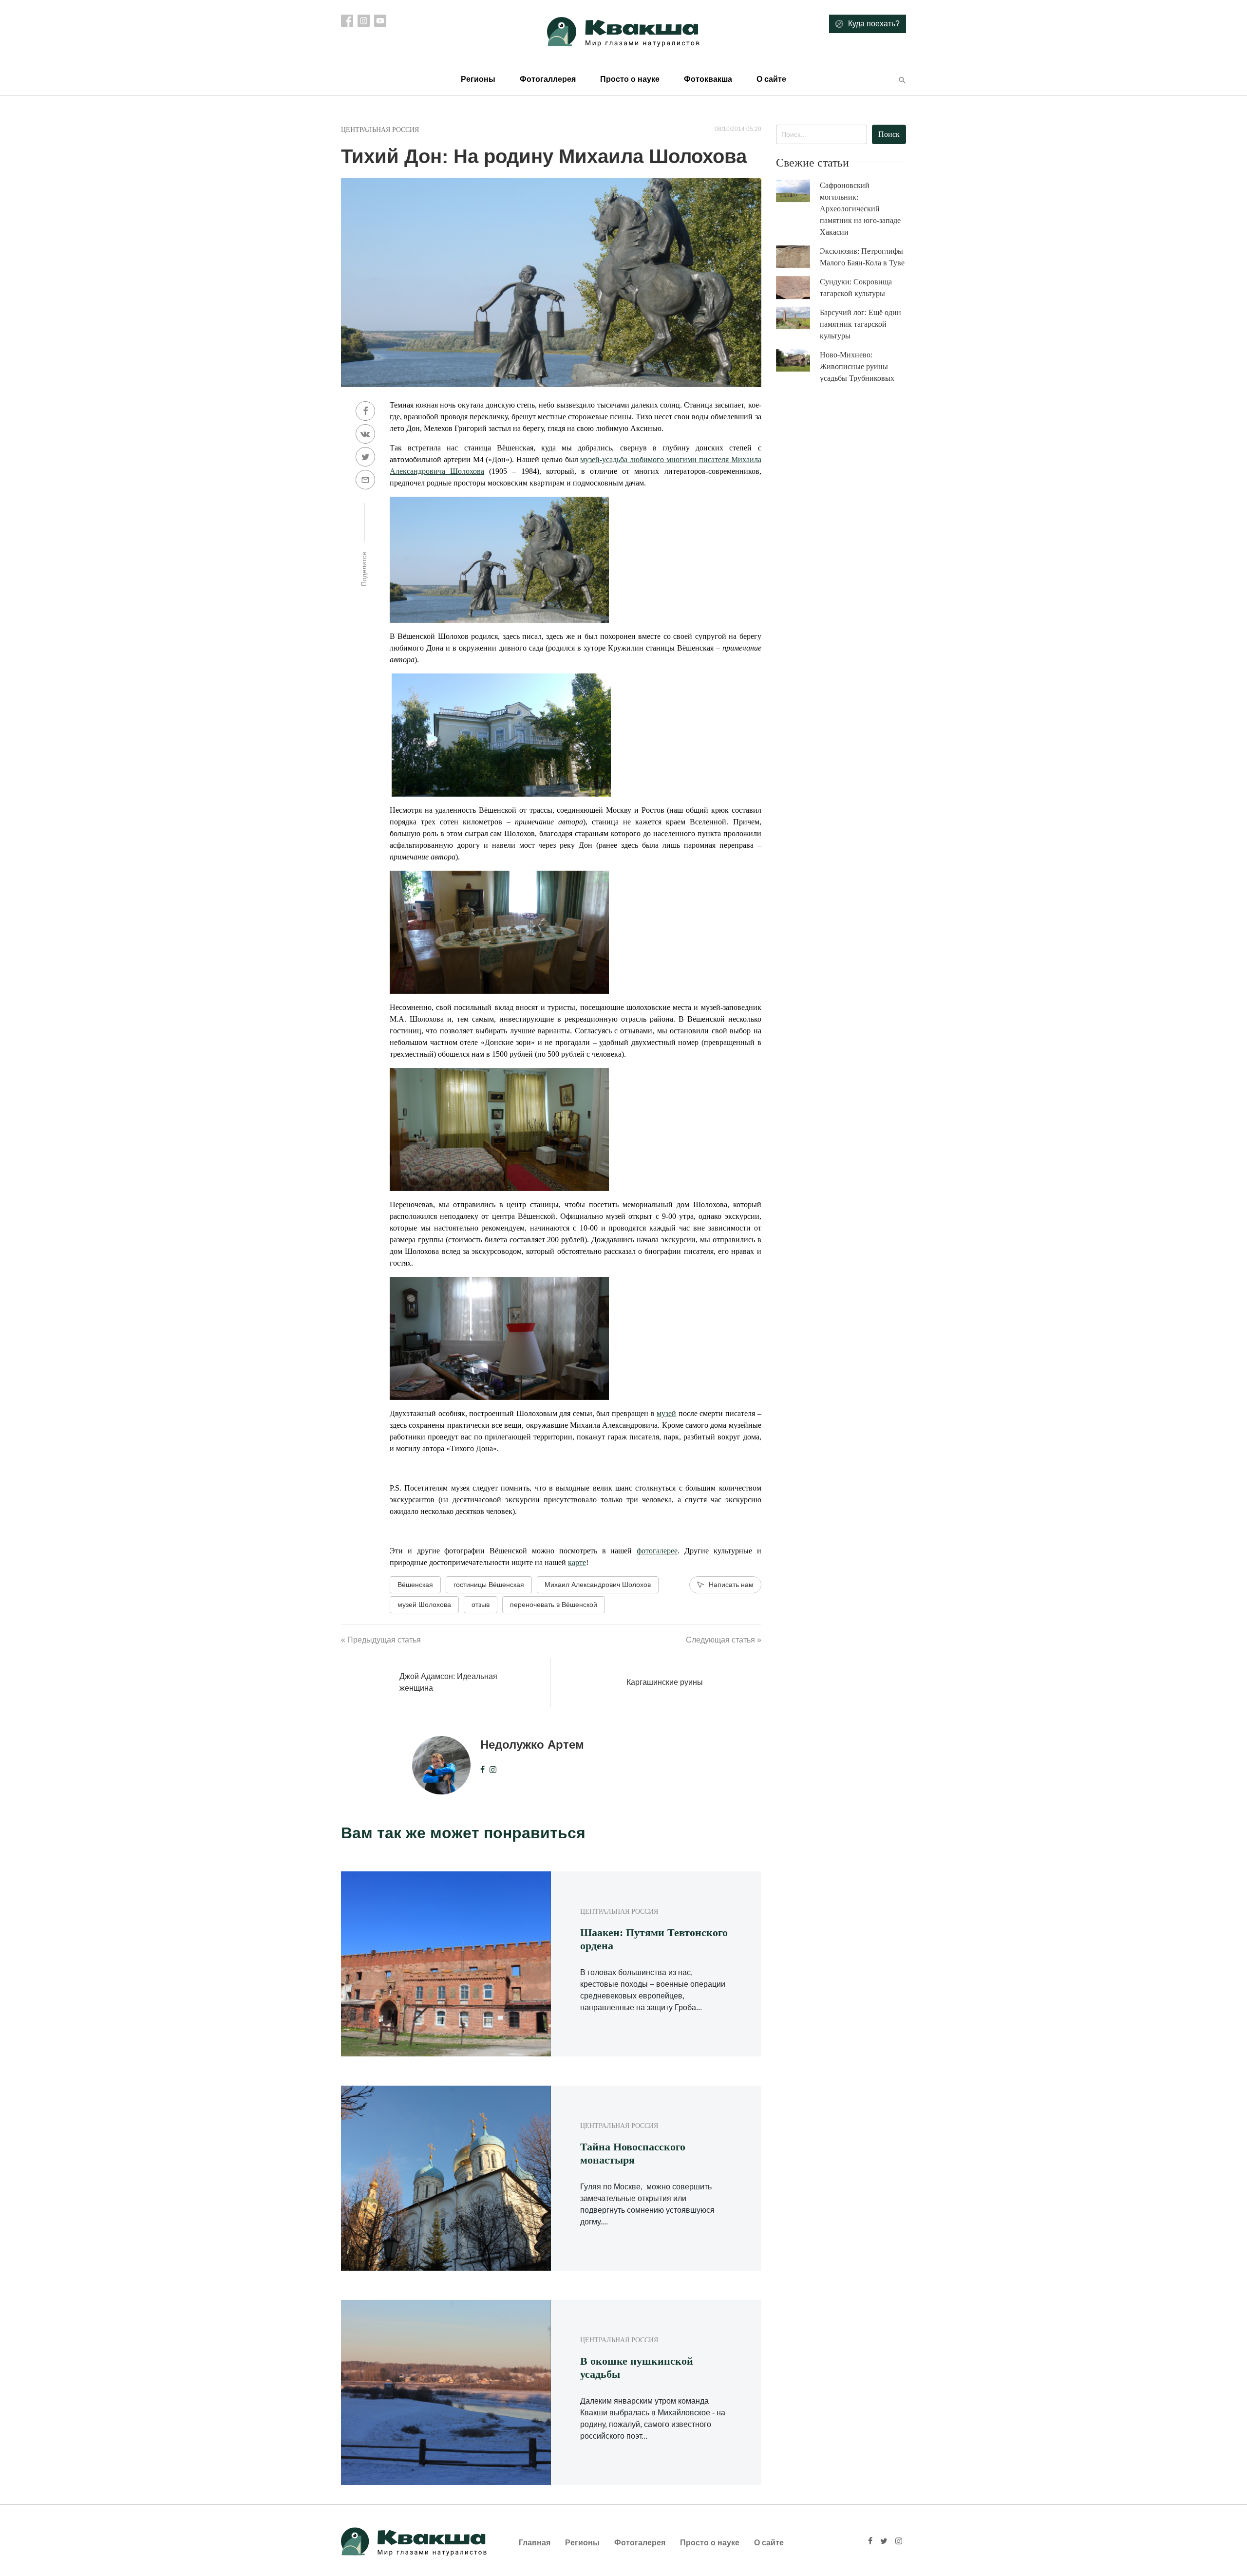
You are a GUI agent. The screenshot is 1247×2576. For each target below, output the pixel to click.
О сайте (771, 79)
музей (666, 1413)
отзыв (481, 1605)
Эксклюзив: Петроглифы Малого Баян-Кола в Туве (862, 257)
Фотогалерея (640, 2543)
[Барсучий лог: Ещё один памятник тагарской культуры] (798, 318)
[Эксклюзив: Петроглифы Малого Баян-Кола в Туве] (798, 257)
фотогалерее (657, 1551)
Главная (535, 2543)
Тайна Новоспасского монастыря (633, 2153)
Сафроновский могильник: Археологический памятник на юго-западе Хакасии (860, 209)
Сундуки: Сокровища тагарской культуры (856, 288)
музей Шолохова (424, 1605)
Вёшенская (415, 1585)
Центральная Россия (380, 130)
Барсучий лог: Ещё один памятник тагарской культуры (860, 324)
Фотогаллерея (548, 79)
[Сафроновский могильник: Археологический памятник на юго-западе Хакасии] (798, 191)
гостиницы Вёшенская (489, 1585)
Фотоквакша (708, 79)
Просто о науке (630, 79)
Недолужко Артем (532, 1745)
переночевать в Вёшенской (554, 1605)
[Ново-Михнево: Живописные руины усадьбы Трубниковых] (798, 361)
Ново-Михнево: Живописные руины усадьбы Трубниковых (857, 366)
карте (577, 1562)
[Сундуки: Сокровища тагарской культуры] (798, 288)
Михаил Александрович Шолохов (598, 1585)
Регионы (478, 79)
